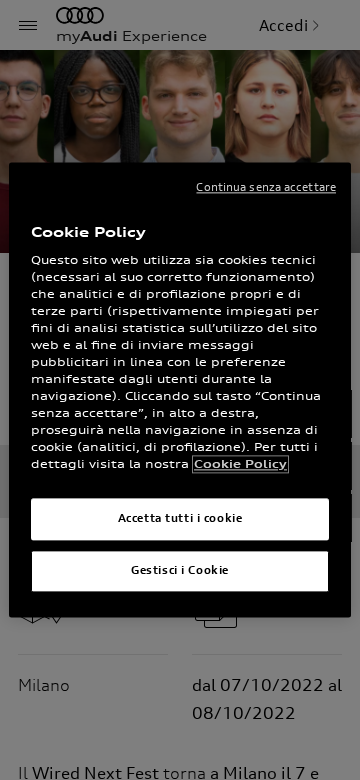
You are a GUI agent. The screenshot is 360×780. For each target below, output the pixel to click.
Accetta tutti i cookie (180, 519)
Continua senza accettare (266, 187)
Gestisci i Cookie (180, 571)
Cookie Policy (240, 465)
